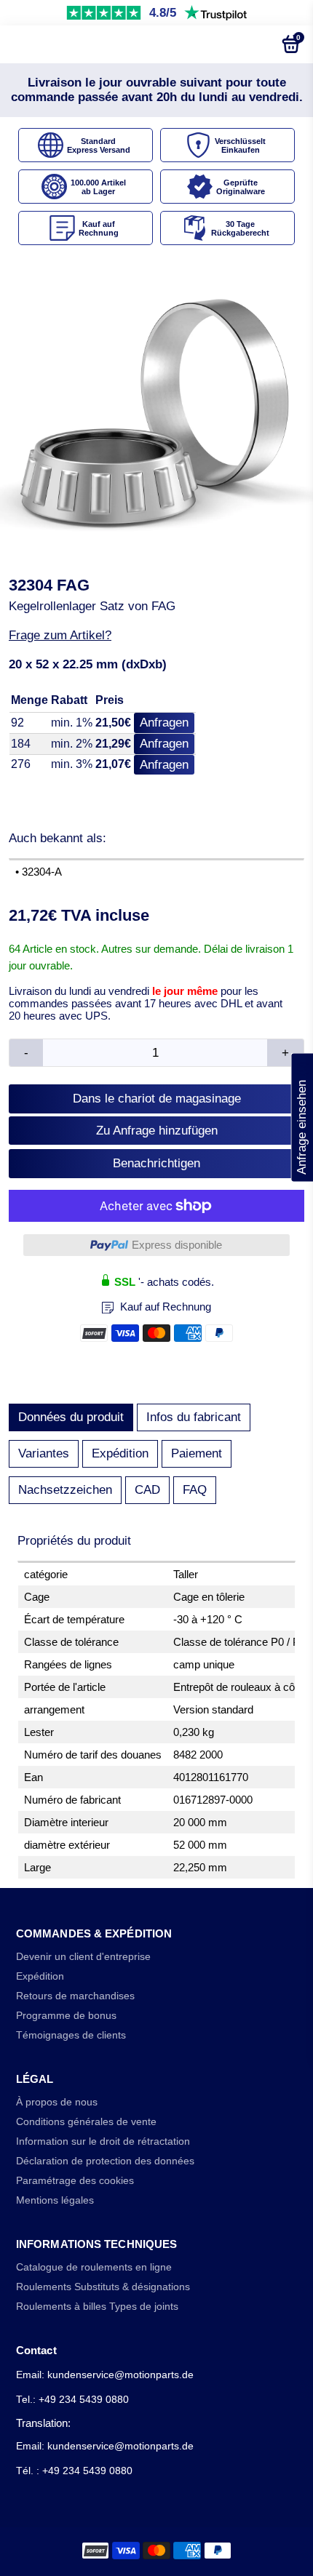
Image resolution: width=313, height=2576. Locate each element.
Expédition (120, 1453)
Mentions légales (55, 2200)
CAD (147, 1490)
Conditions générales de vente (86, 2122)
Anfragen (164, 723)
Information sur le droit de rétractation (103, 2141)
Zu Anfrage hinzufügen (157, 1131)
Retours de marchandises (75, 1996)
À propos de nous (57, 2102)
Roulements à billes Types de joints (97, 2307)
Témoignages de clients (71, 2035)
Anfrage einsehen (302, 1117)
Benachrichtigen (156, 1163)
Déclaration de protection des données (105, 2161)
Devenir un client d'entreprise (83, 1957)
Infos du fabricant (194, 1417)
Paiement (197, 1453)
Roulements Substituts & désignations (103, 2287)
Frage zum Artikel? (60, 635)
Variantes (44, 1453)
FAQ (195, 1490)
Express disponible (177, 1245)
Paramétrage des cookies (75, 2181)
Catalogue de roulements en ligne (94, 2267)
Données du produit (71, 1417)
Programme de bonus (66, 2016)
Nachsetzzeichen (65, 1490)
